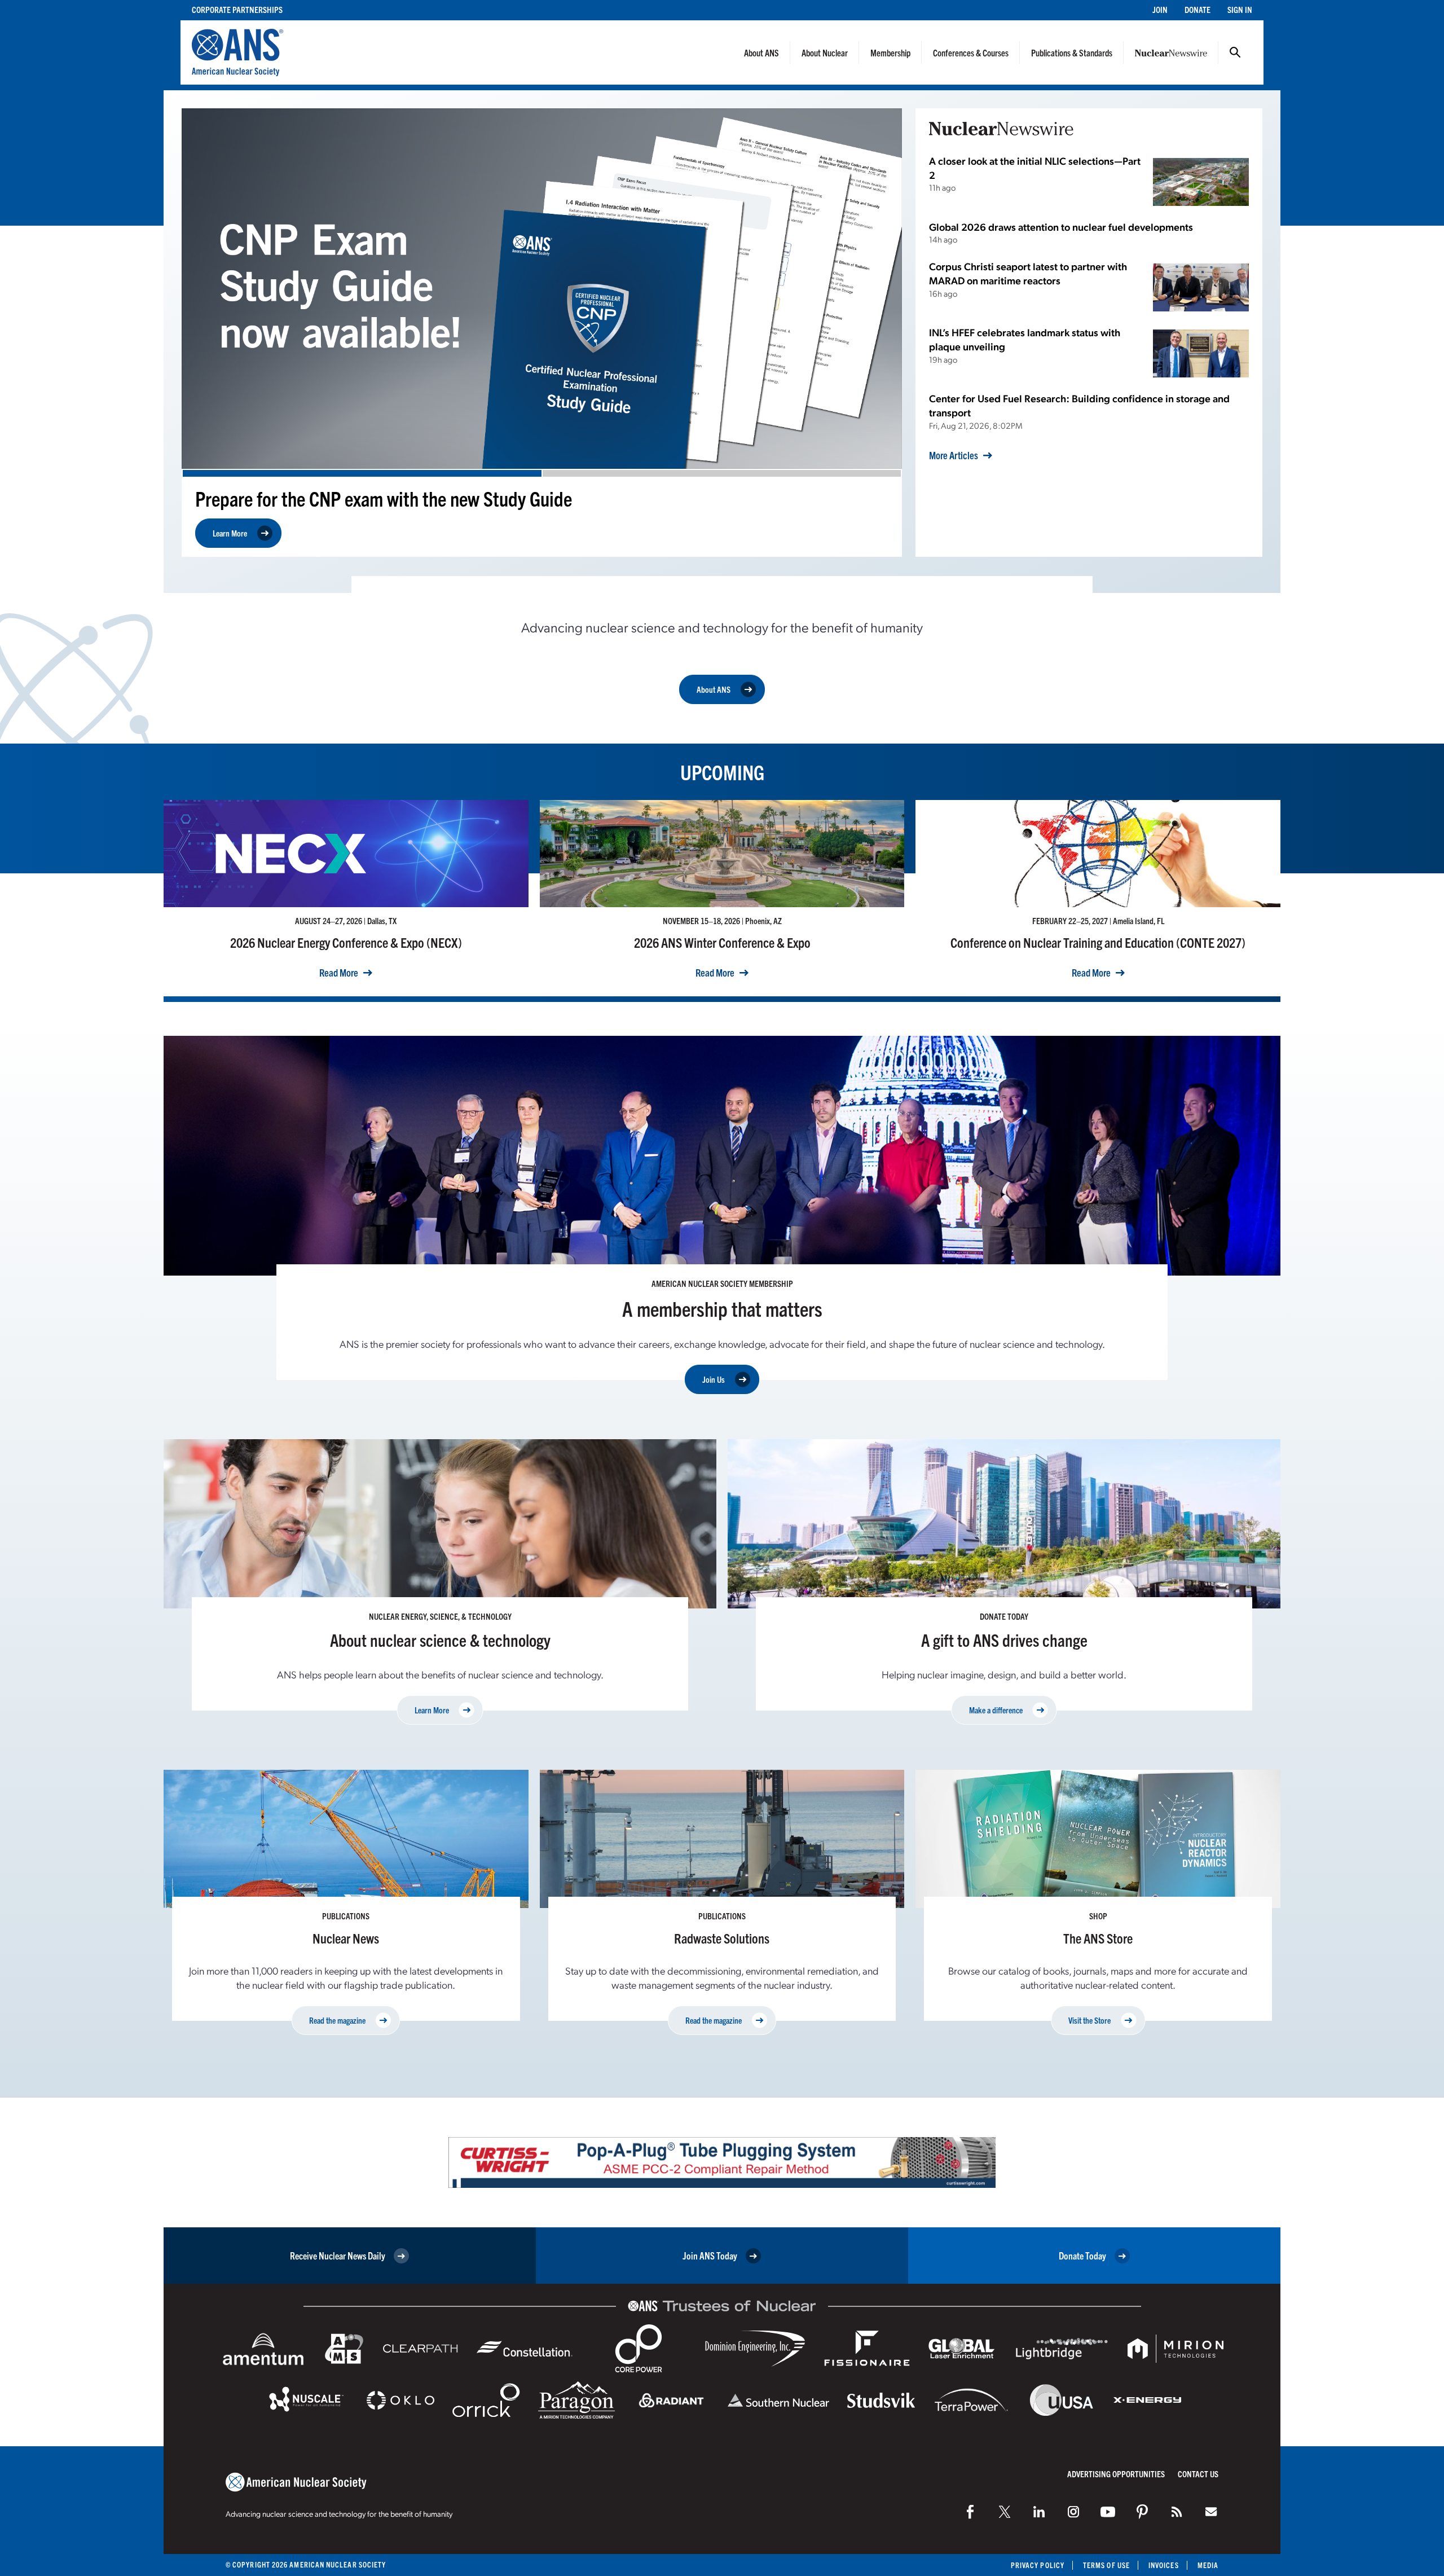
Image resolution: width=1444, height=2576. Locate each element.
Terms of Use (1106, 2565)
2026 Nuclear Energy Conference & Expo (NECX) (346, 942)
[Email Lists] (1211, 2512)
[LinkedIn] (1039, 2512)
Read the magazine (337, 2020)
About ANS (761, 52)
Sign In (1240, 9)
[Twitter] (1005, 2512)
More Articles (954, 455)
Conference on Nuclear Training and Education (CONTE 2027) (1098, 942)
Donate (1198, 9)
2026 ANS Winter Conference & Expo (722, 942)
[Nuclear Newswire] (1177, 2512)
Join (1160, 9)
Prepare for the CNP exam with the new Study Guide (384, 498)
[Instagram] (1073, 2512)
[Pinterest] (1142, 2512)
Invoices (1164, 2565)
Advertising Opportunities (1116, 2474)
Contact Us (1198, 2474)
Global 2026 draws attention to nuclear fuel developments (1061, 227)
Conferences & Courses (971, 52)
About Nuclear (825, 52)
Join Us (714, 1379)
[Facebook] (970, 2512)
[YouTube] (1108, 2512)
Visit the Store (1089, 2020)
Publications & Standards (1072, 52)
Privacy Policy (1038, 2565)
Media (1208, 2565)
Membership (890, 52)
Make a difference (996, 1710)
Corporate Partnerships (237, 9)
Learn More (230, 533)
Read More (339, 973)
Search (1235, 52)
